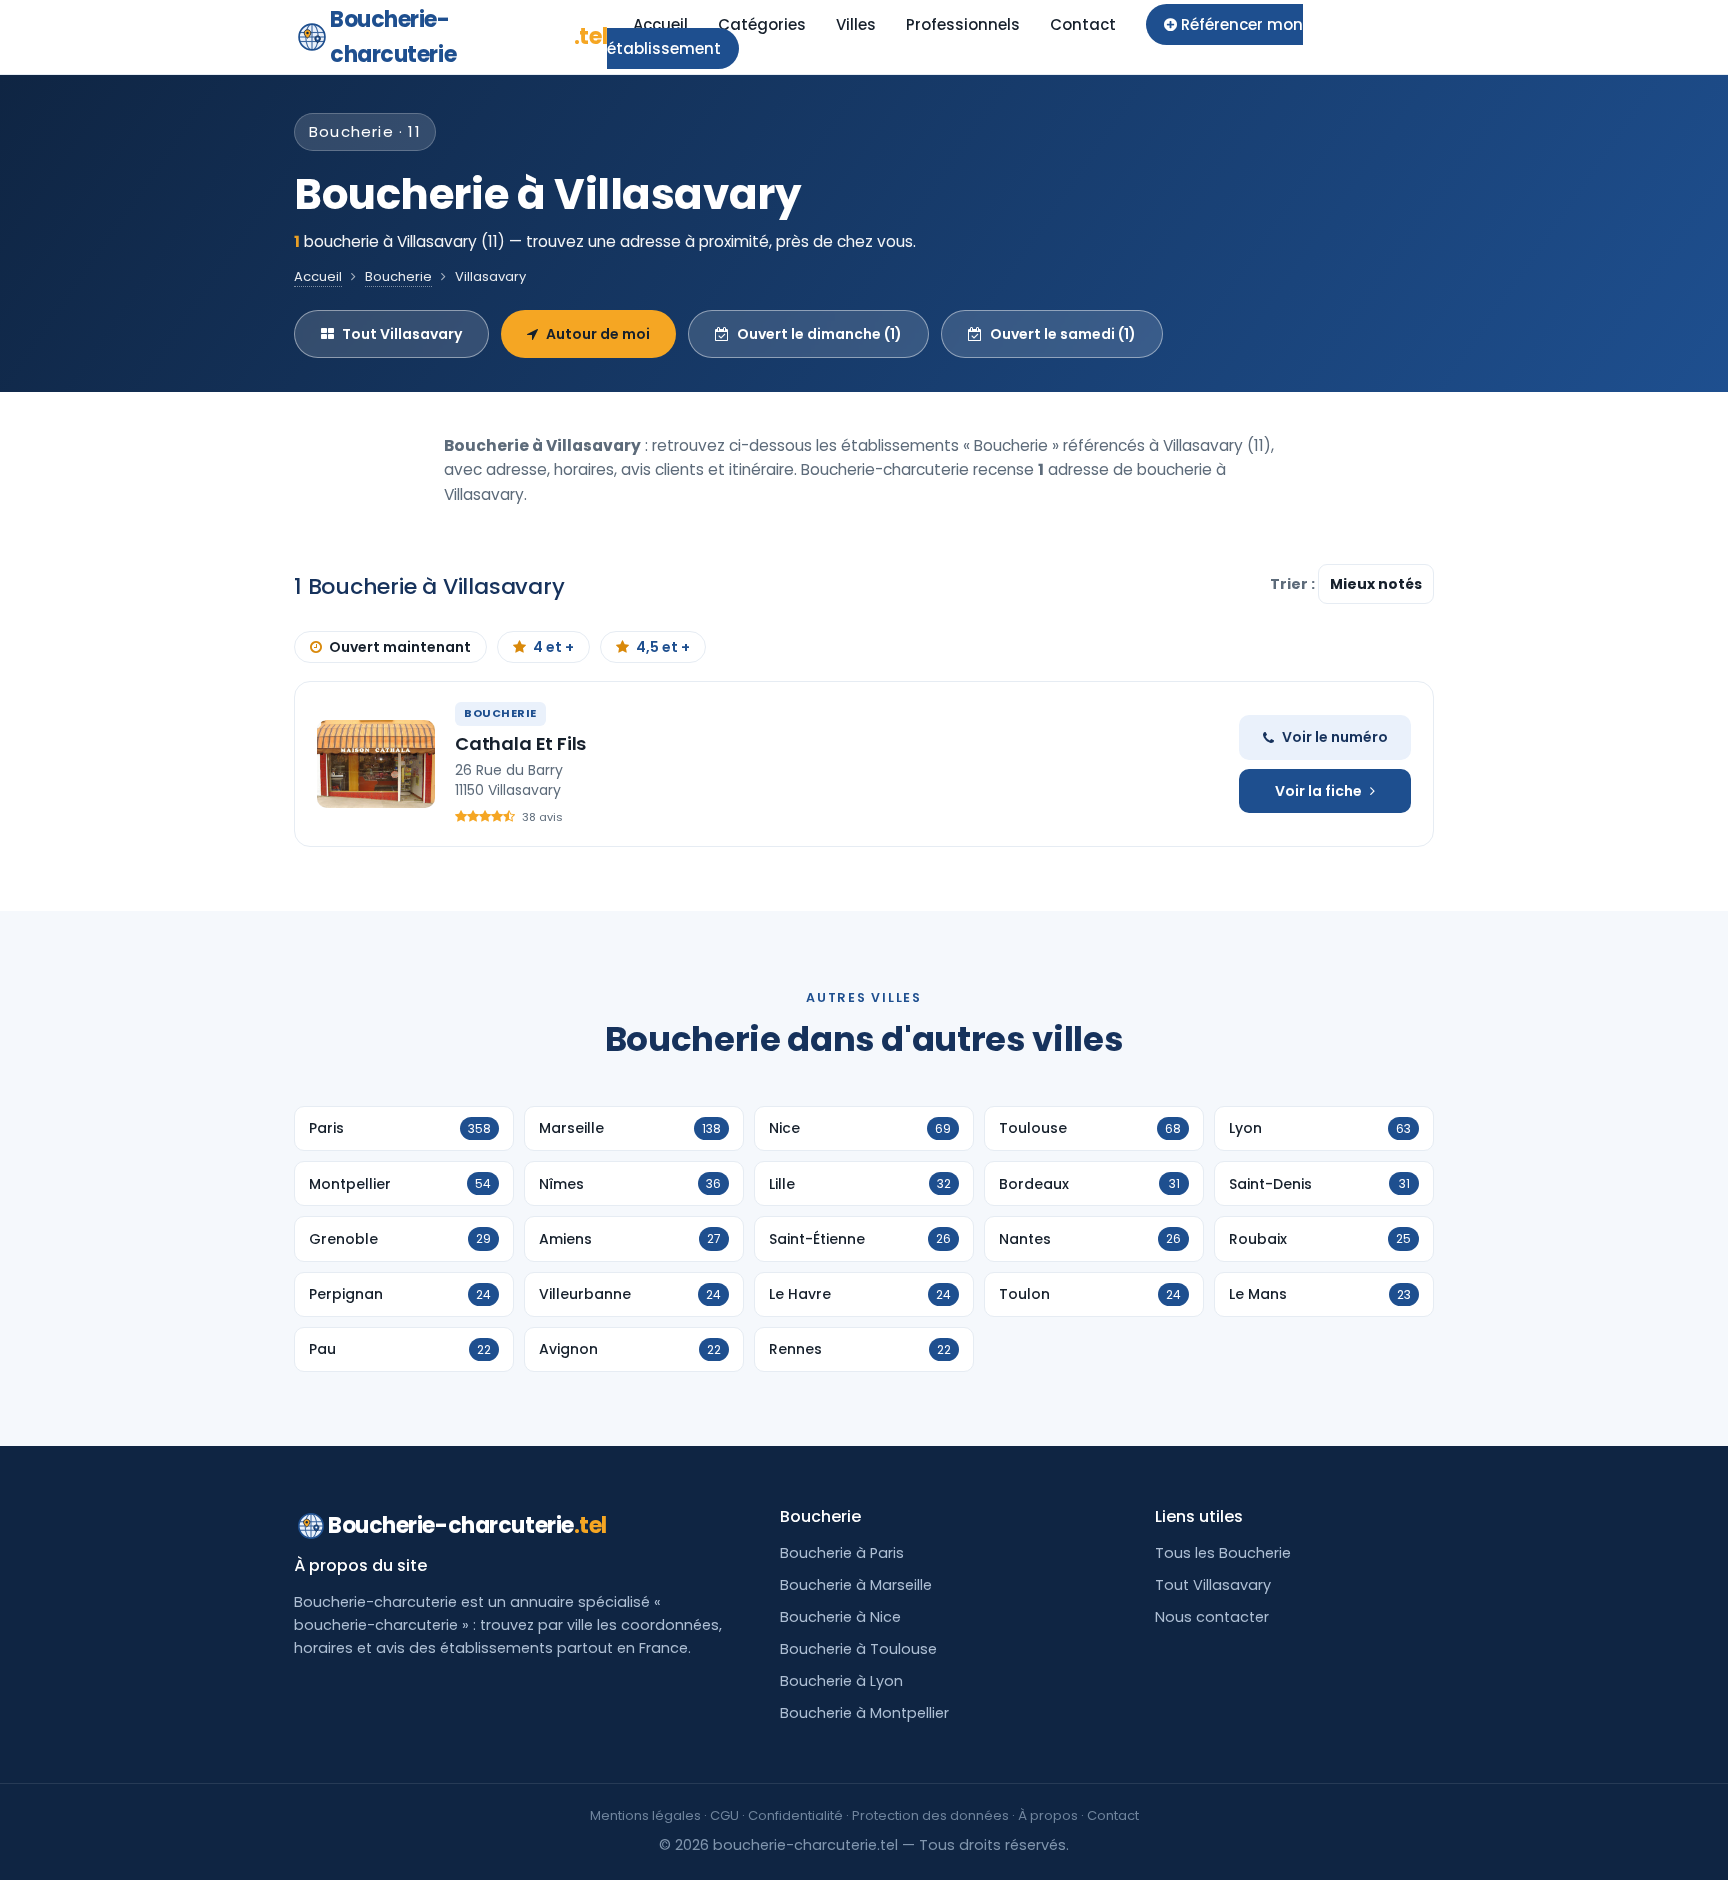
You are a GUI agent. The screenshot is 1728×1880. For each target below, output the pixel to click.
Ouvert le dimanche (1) (819, 334)
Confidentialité (795, 1815)
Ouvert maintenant (400, 647)
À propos (1048, 1815)
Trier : (1294, 584)
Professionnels (963, 24)
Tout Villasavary (402, 334)
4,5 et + (663, 647)
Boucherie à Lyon (841, 1681)
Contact (1083, 24)
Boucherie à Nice (840, 1617)
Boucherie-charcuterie (468, 37)
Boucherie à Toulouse (858, 1649)
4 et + (553, 647)
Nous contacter (1212, 1617)
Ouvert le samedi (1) (1063, 334)
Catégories (762, 24)
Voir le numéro (1335, 737)
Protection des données (930, 1815)
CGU (724, 1815)
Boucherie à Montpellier (864, 1713)
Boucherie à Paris (842, 1553)
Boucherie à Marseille (856, 1585)
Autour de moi (598, 334)
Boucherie (398, 276)
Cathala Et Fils (520, 743)
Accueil (660, 24)
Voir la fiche (1318, 791)
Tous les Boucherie (1223, 1553)
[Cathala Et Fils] (376, 764)
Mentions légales (645, 1815)
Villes (856, 24)
